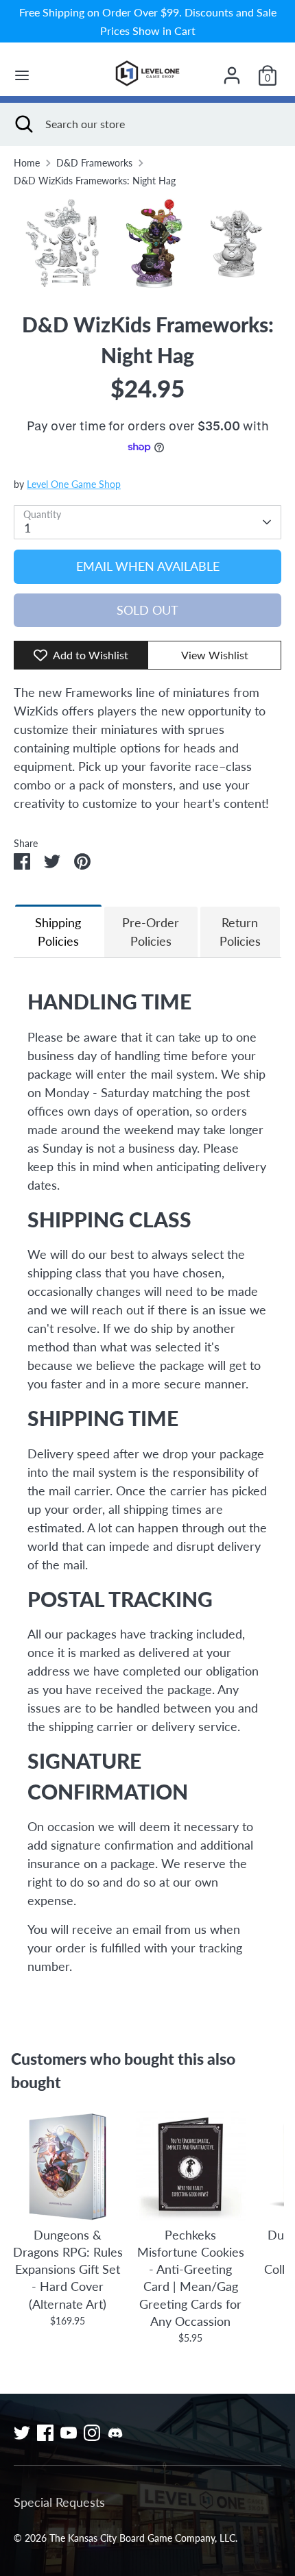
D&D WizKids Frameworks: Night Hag (95, 181)
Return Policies (240, 932)
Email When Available (148, 566)
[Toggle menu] (22, 75)
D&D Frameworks (94, 163)
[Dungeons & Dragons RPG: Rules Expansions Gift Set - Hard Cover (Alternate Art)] (68, 2166)
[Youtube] (69, 2433)
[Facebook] (45, 2433)
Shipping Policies (58, 932)
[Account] (232, 71)
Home (27, 163)
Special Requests (59, 2502)
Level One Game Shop (74, 484)
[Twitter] (22, 2433)
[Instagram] (92, 2433)
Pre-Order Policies (151, 932)
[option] (147, 244)
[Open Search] (23, 124)
